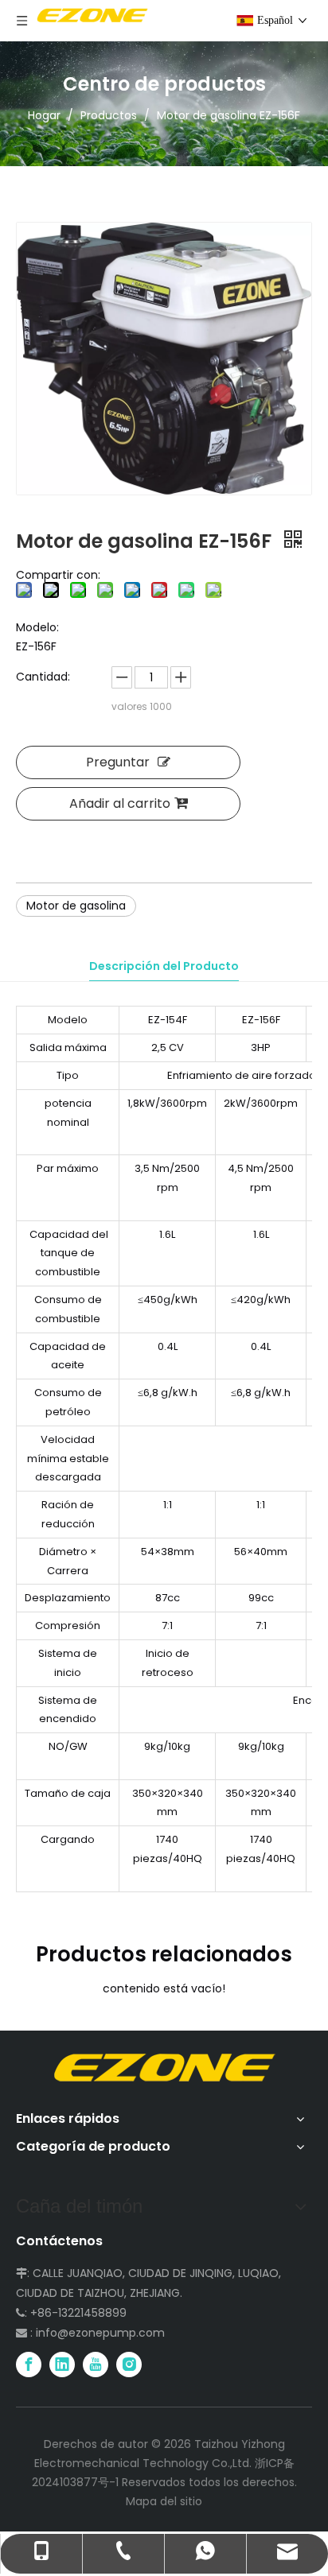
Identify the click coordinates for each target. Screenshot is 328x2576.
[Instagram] (129, 2365)
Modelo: (37, 627)
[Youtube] (96, 2365)
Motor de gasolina (76, 906)
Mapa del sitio (164, 2501)
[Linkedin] (62, 2365)
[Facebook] (29, 2365)
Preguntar (118, 762)
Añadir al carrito (120, 803)
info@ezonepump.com (100, 2333)
